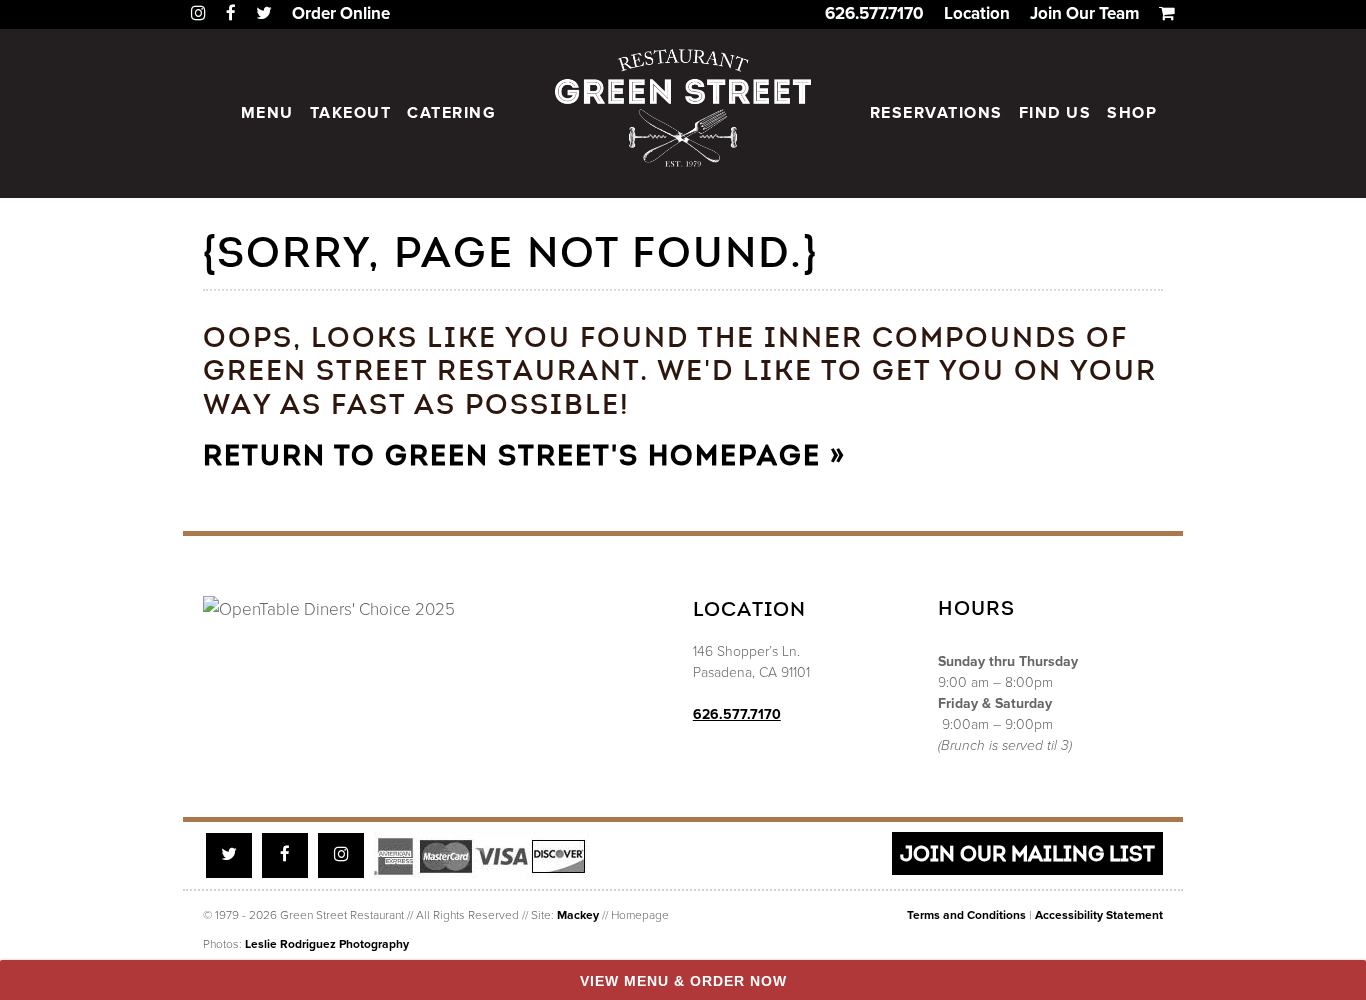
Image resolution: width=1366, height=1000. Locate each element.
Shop (1132, 113)
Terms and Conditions (966, 915)
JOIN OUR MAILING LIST (1027, 853)
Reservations (936, 113)
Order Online (341, 13)
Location (977, 13)
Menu (267, 113)
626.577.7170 (874, 13)
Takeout (351, 113)
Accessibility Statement (1099, 915)
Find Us (1055, 113)
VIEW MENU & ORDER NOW (683, 981)
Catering (451, 113)
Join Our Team (1084, 13)
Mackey (578, 915)
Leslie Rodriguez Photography (327, 944)
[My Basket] (1167, 13)
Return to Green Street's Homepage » (524, 455)
